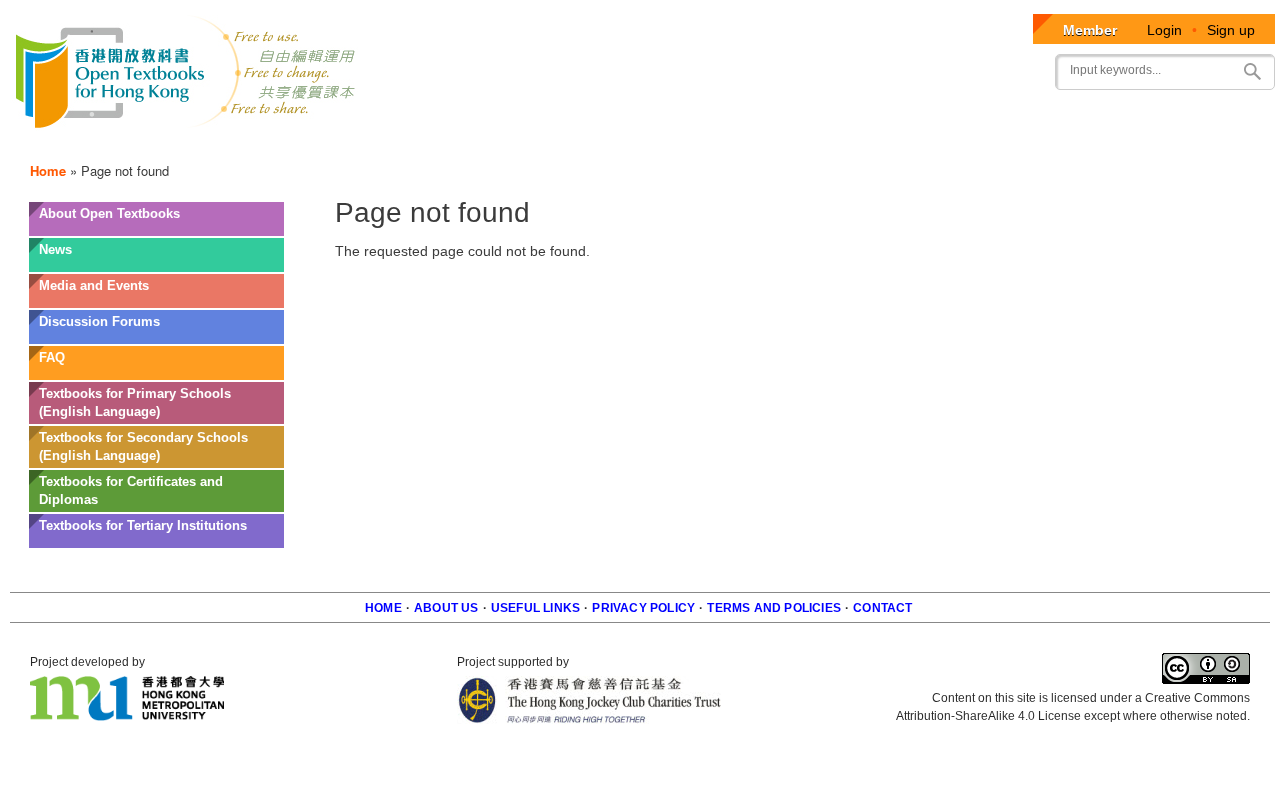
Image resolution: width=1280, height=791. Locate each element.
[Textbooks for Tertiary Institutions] (156, 540)
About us (446, 608)
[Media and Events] (156, 300)
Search (1252, 71)
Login (1164, 30)
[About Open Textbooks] (156, 228)
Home (48, 170)
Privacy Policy (643, 608)
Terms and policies (774, 608)
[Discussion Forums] (156, 336)
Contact (882, 608)
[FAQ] (156, 372)
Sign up (1231, 30)
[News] (156, 264)
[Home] (186, 75)
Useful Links (535, 608)
